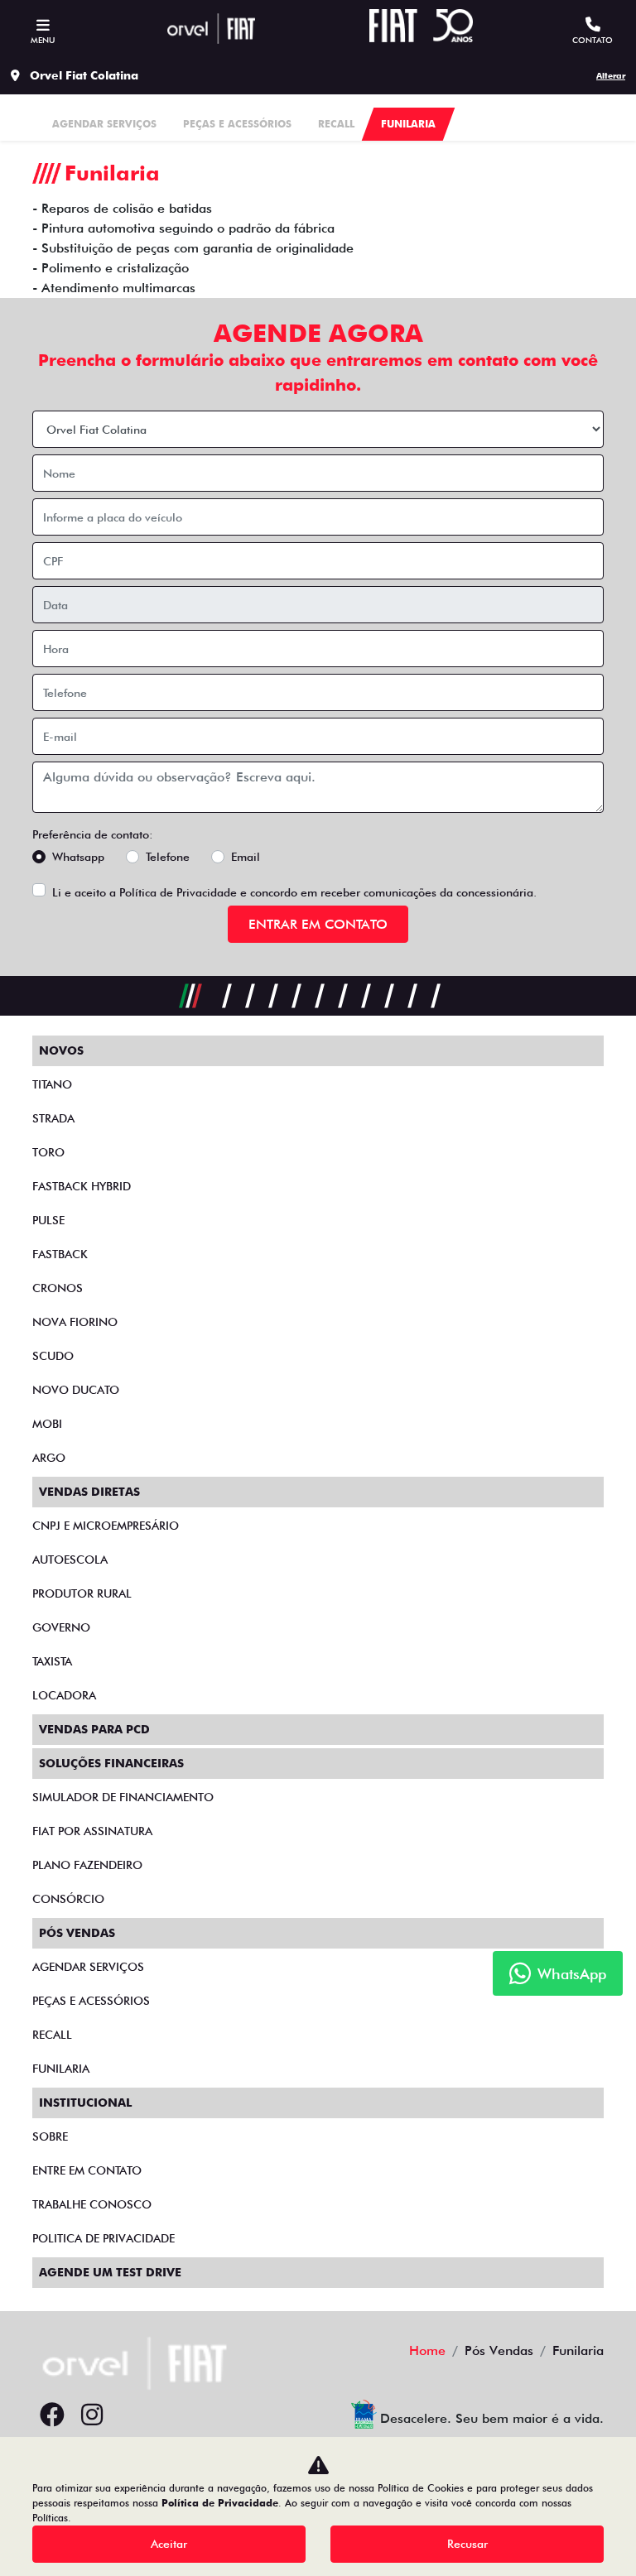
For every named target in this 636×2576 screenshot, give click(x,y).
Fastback (60, 1254)
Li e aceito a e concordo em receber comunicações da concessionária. (294, 892)
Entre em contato (87, 2170)
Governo (61, 1627)
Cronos (58, 1288)
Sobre (50, 2136)
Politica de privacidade (104, 2238)
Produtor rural (82, 1593)
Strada (53, 1118)
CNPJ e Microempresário (106, 1526)
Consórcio (68, 1899)
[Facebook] (52, 2415)
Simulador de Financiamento (123, 1797)
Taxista (52, 1661)
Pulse (48, 1220)
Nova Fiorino (75, 1322)
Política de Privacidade (178, 892)
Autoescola (70, 1560)
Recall (52, 2035)
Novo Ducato (76, 1390)
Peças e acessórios (91, 2001)
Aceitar (169, 2544)
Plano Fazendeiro (87, 1865)
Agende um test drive (110, 2272)
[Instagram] (92, 2415)
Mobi (47, 1424)
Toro (48, 1152)
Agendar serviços (88, 1967)
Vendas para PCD (94, 1729)
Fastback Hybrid (82, 1186)
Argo (49, 1458)
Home (427, 2350)
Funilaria (61, 2069)
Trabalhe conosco (92, 2204)
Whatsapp (78, 857)
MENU (43, 40)
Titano (52, 1084)
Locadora (64, 1695)
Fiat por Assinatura (92, 1831)
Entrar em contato (318, 924)
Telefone (168, 857)
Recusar (467, 2544)
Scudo (53, 1356)
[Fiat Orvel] (211, 29)
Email (246, 857)
